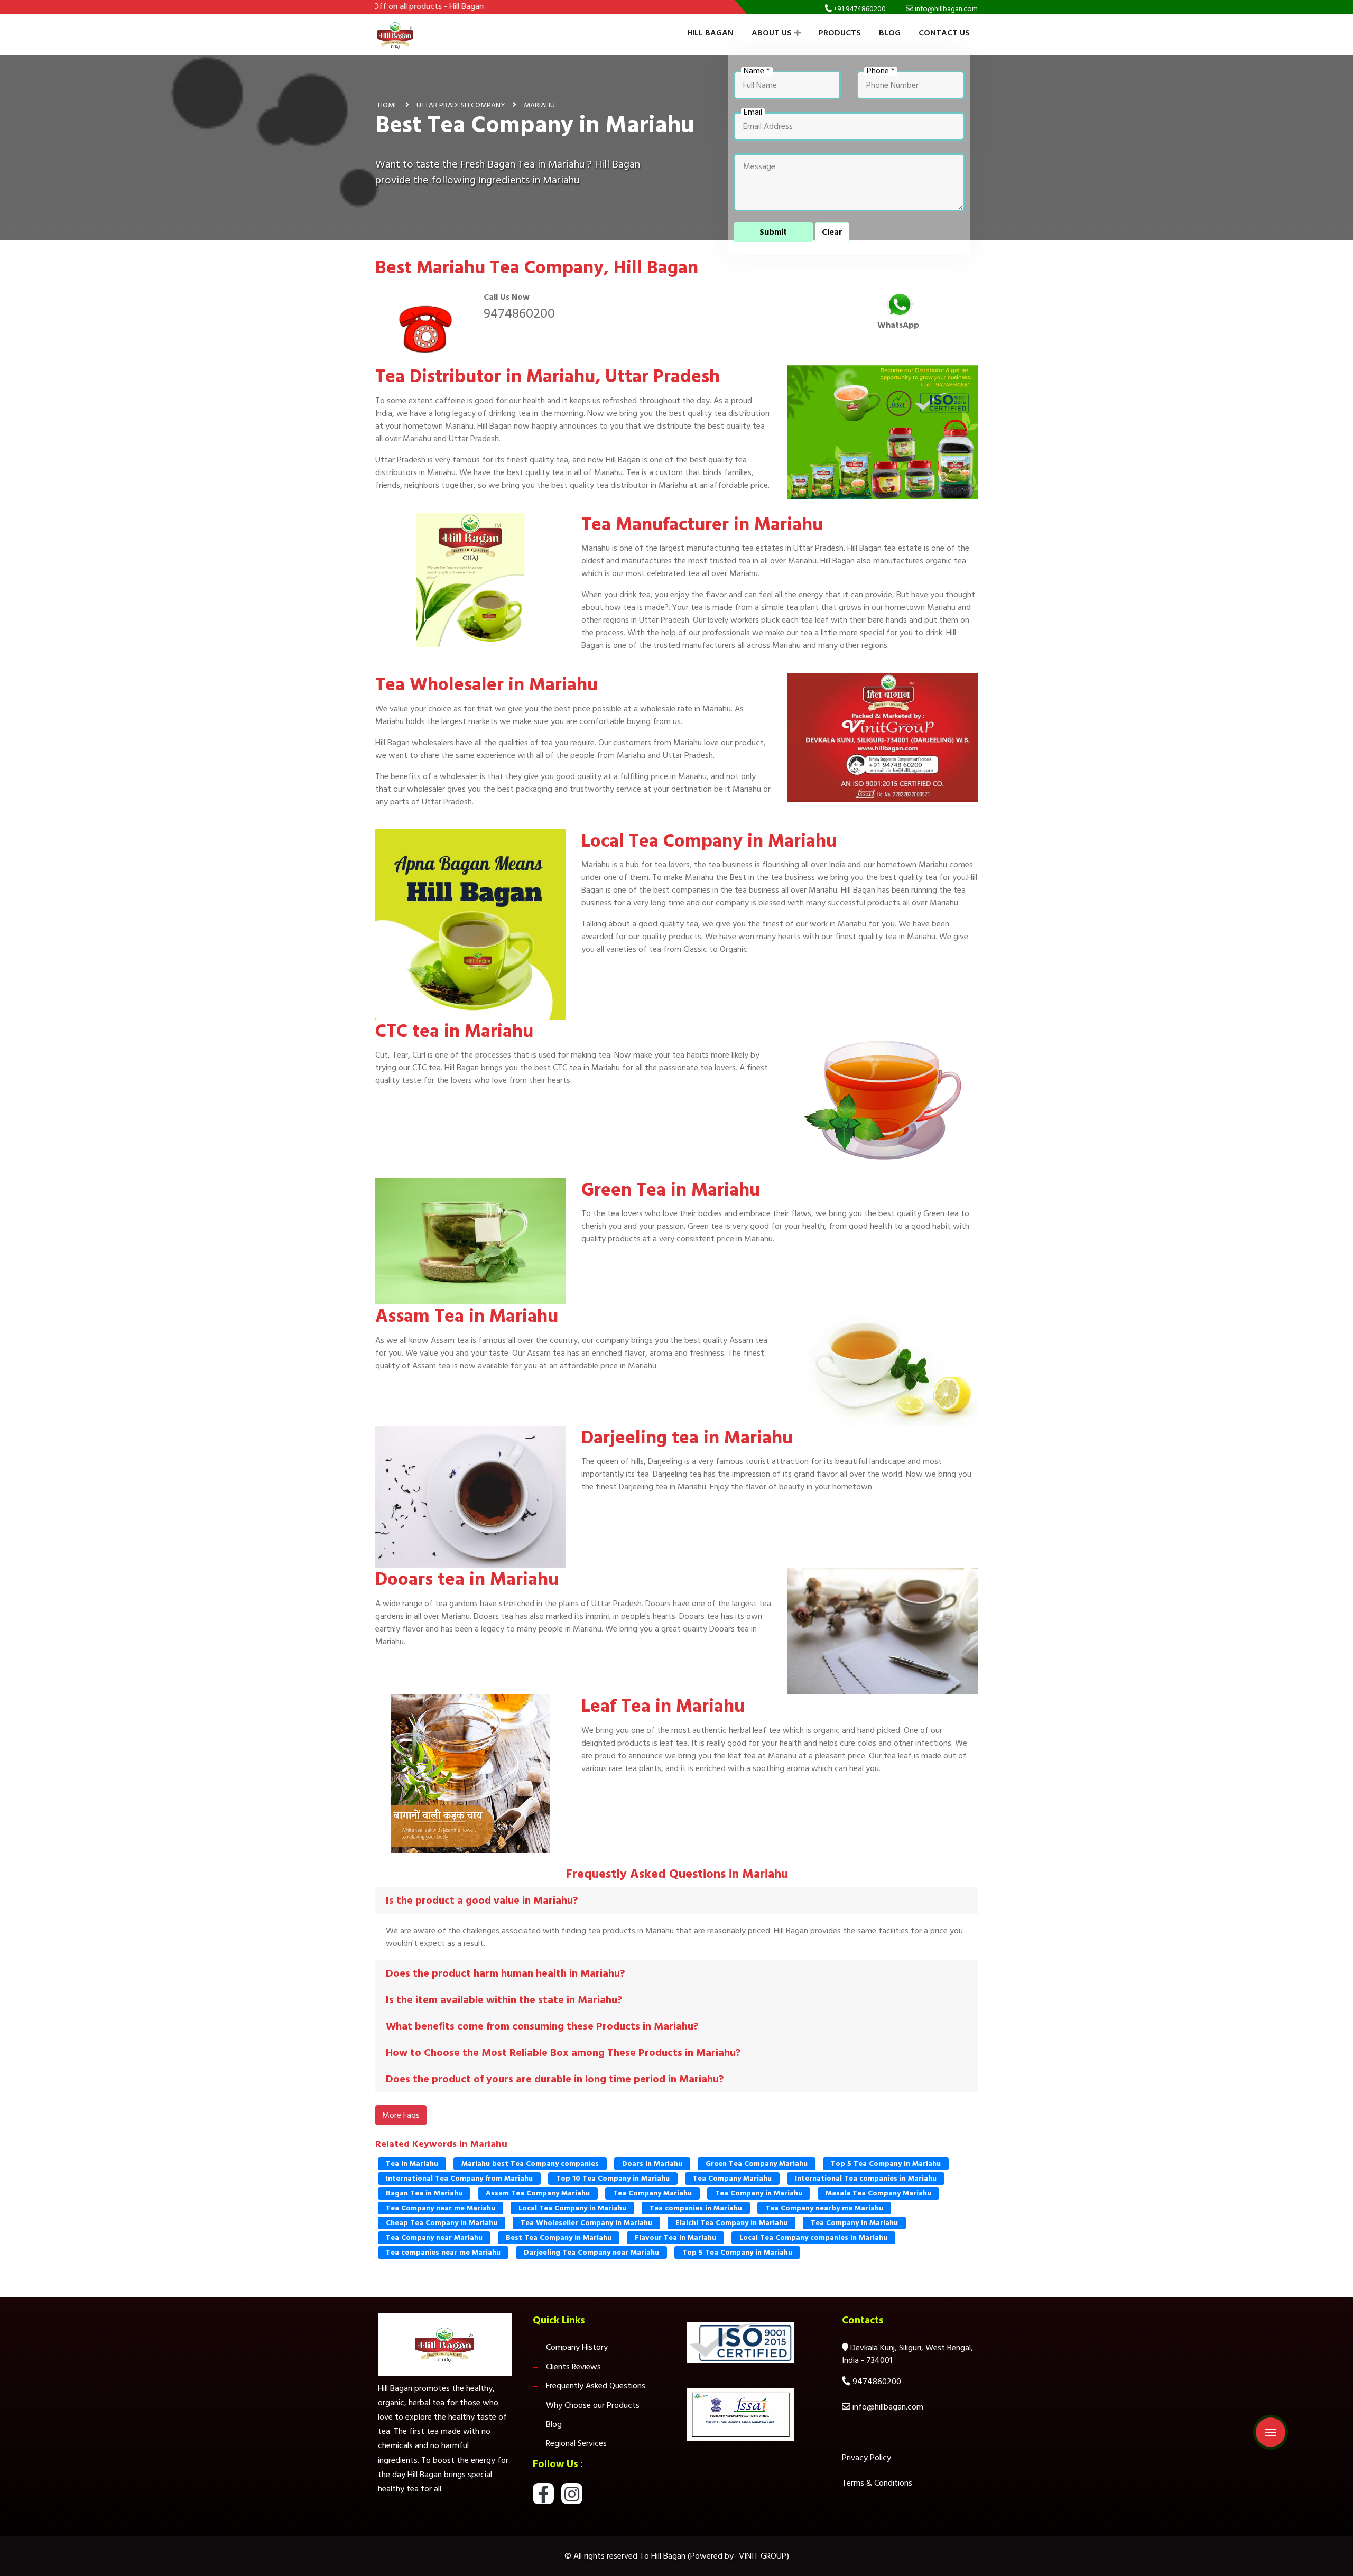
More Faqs (401, 2115)
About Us (772, 33)
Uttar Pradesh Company (461, 105)
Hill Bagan (710, 33)
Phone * (881, 71)
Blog (890, 33)
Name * (757, 71)
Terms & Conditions (877, 2483)
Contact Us (944, 33)
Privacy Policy (867, 2458)
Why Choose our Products (593, 2405)
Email (753, 113)
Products (840, 33)
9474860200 (519, 313)
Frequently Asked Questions (596, 2386)
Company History (577, 2347)
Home (388, 105)
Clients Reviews (573, 2367)
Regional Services (576, 2443)
